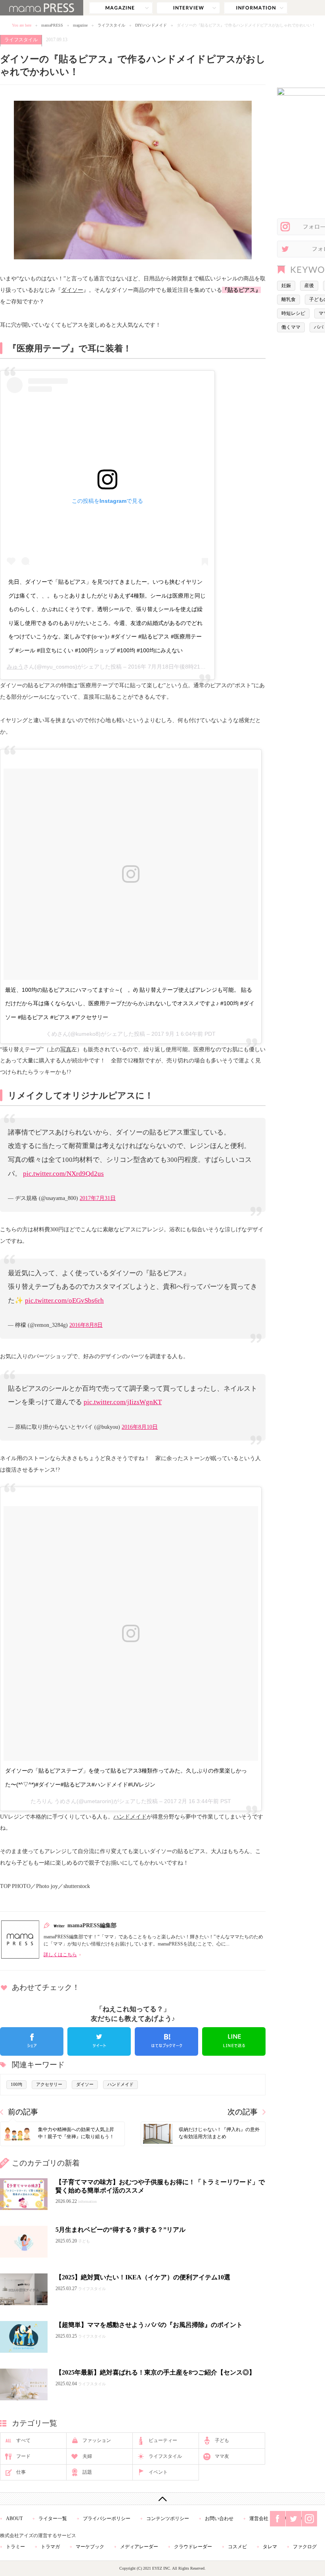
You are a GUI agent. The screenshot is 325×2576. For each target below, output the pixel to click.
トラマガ (50, 2547)
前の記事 (23, 2112)
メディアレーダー (139, 2547)
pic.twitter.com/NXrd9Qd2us (63, 1174)
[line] (234, 2041)
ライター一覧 (53, 2518)
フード (23, 2456)
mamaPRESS (52, 25)
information (256, 8)
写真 (66, 1049)
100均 (16, 2084)
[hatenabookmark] (166, 2041)
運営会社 (259, 2518)
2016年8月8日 (86, 1325)
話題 (87, 2472)
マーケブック (90, 2547)
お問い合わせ (219, 2518)
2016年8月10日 (140, 1427)
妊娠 (286, 286)
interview (188, 8)
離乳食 (289, 299)
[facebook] (32, 2041)
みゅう (15, 667)
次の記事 (243, 2112)
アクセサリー (49, 2084)
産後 (309, 286)
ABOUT (14, 2518)
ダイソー (72, 290)
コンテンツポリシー (168, 2518)
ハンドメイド (130, 1817)
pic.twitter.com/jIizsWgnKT (123, 1402)
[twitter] (99, 2041)
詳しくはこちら (60, 1955)
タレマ (270, 2547)
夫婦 (87, 2456)
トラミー (15, 2547)
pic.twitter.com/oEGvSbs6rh (64, 1300)
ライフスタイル (111, 25)
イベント (158, 2472)
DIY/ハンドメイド (151, 25)
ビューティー (163, 2440)
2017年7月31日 (98, 1198)
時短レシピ (293, 313)
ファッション (97, 2440)
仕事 (21, 2472)
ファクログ (305, 2547)
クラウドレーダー (193, 2547)
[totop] (162, 2499)
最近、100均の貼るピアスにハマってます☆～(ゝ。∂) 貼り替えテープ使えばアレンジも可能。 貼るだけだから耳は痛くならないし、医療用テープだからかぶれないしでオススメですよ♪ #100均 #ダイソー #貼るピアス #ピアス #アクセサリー (130, 1003)
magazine (121, 8)
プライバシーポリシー (107, 2518)
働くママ (291, 327)
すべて (23, 2440)
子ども (222, 2440)
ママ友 (222, 2456)
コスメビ (237, 2547)
